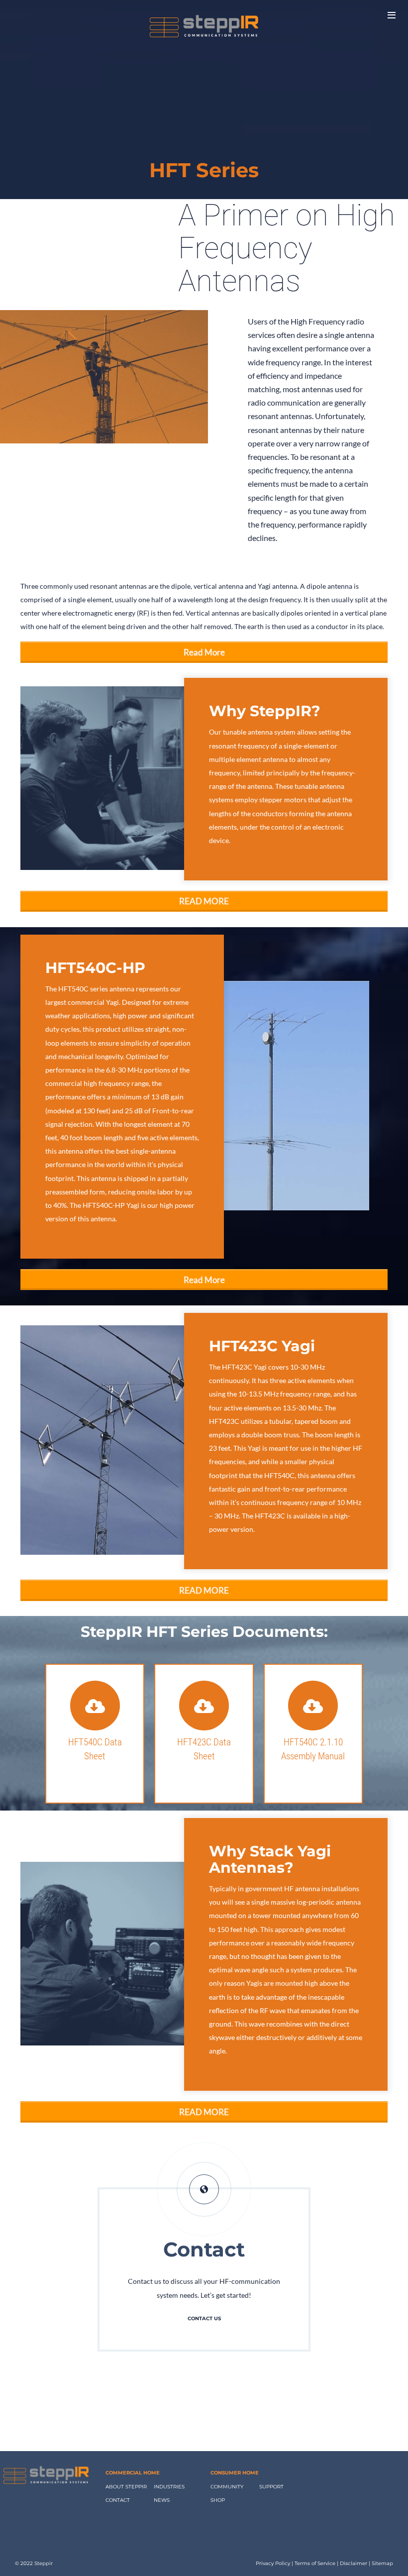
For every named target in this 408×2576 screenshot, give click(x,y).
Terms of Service (315, 2563)
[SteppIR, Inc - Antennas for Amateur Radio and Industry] (204, 28)
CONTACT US (204, 2318)
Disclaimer (354, 2563)
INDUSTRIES (169, 2487)
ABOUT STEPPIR (126, 2487)
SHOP (218, 2500)
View (95, 1776)
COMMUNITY (227, 2487)
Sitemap (382, 2563)
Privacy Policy (273, 2563)
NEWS (162, 2500)
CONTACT (118, 2500)
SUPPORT (271, 2487)
